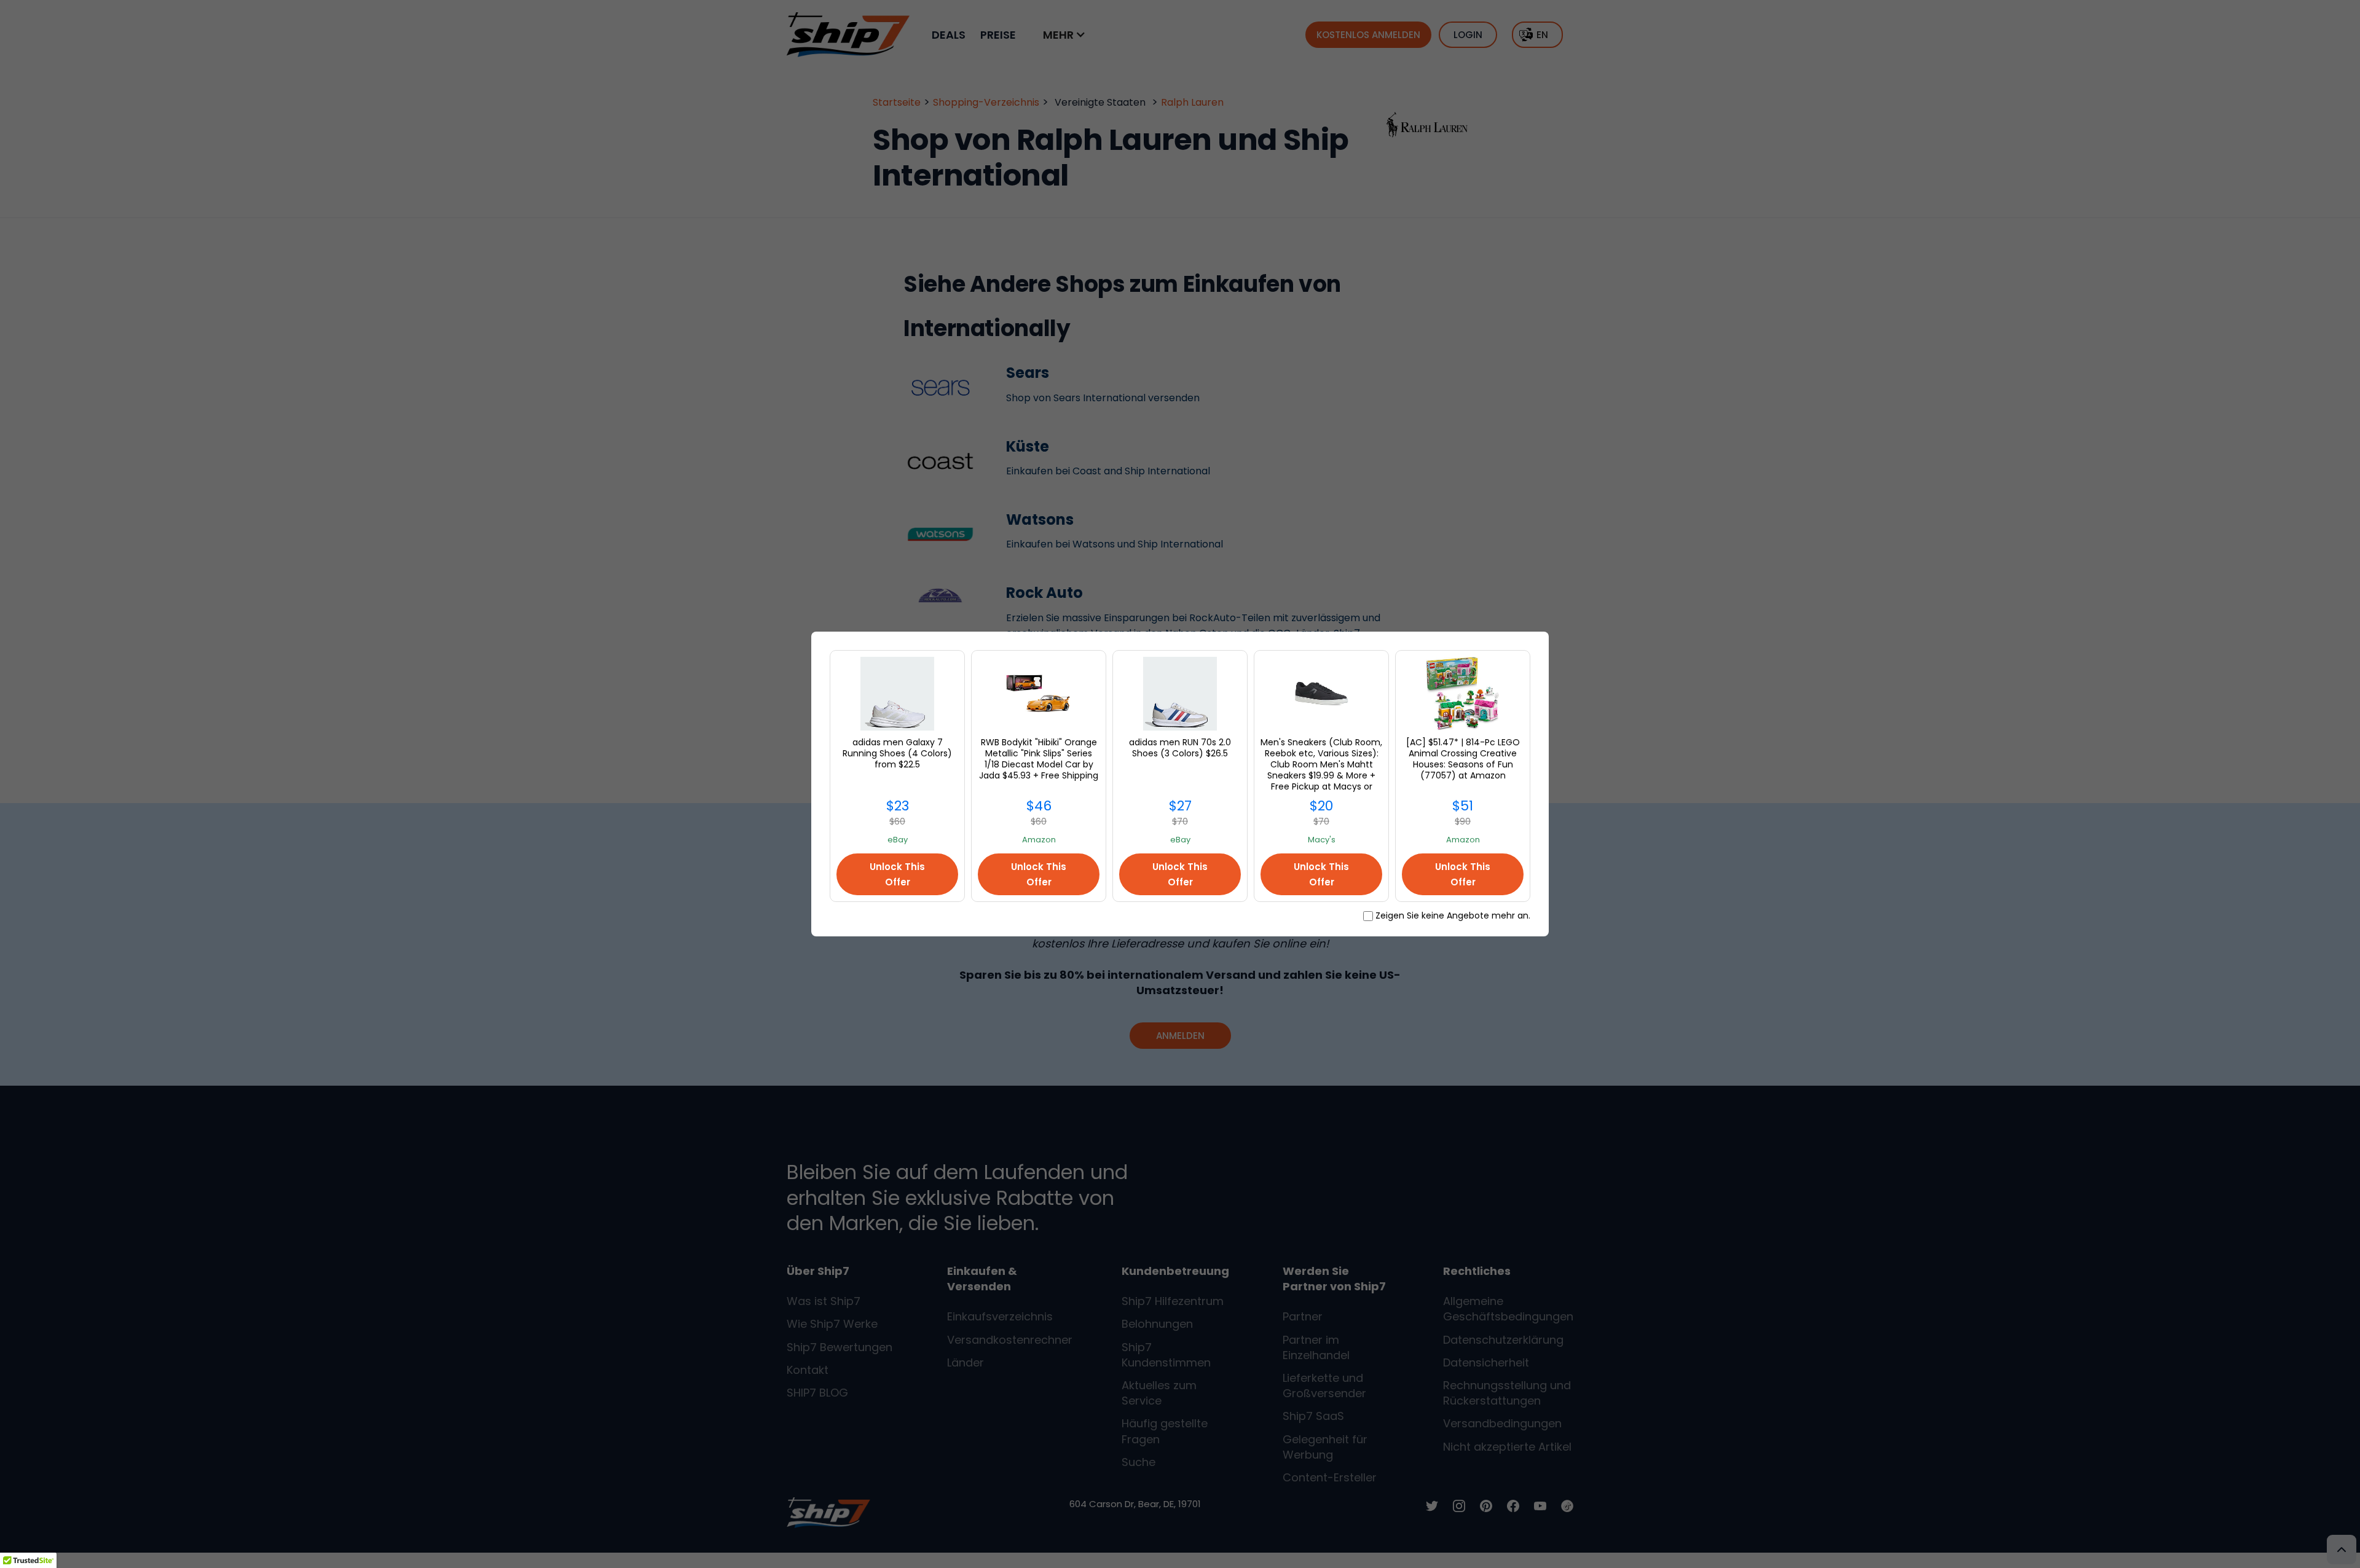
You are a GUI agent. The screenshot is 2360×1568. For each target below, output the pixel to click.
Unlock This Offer (897, 874)
